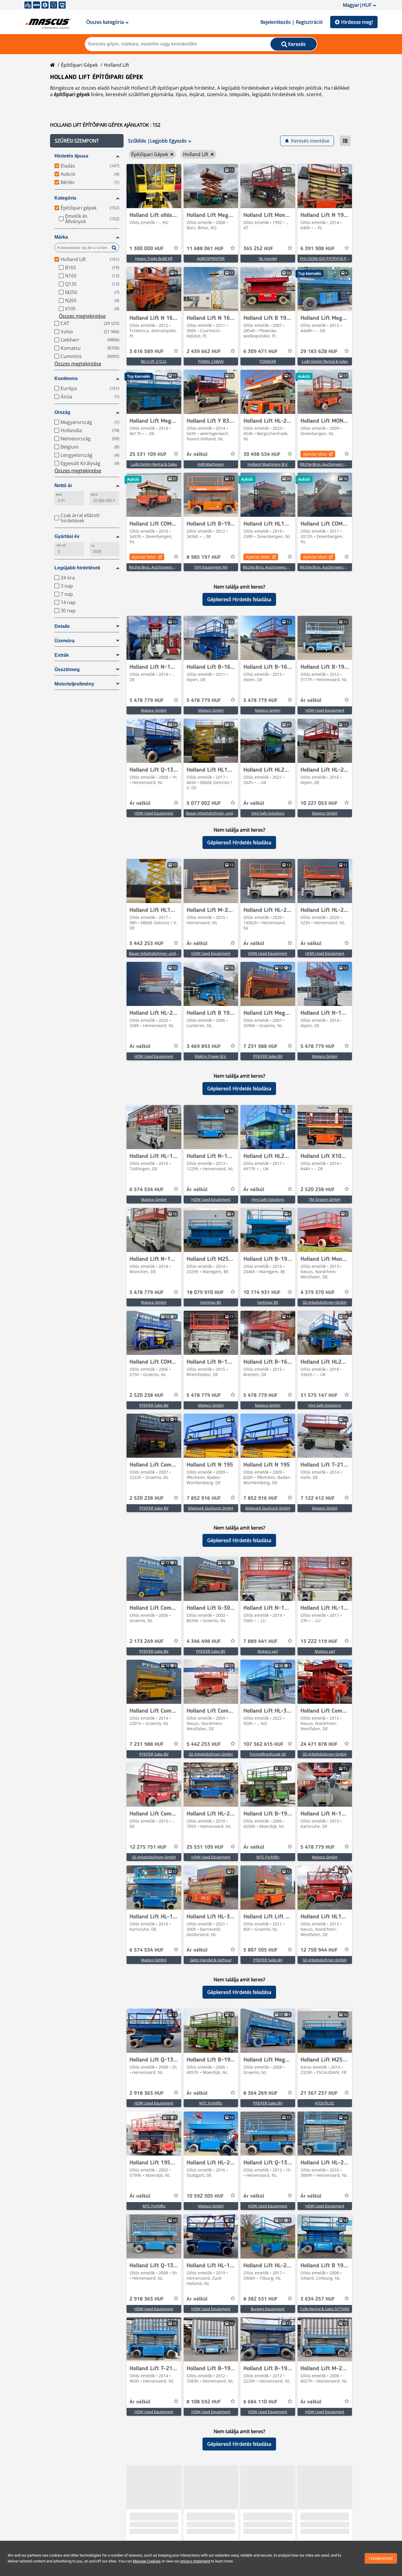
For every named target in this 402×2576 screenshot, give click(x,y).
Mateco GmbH (154, 710)
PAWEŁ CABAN (211, 361)
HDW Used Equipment (325, 710)
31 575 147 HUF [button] (319, 1395)
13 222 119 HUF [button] (319, 1641)
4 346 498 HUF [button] (204, 1641)
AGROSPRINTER (211, 258)
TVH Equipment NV (211, 567)
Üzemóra (64, 641)
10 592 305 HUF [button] (205, 2196)
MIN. (59, 495)
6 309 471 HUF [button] (260, 352)
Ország (62, 412)
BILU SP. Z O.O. (154, 361)
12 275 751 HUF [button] (148, 1847)
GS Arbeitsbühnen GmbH (325, 1302)
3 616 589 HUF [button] (147, 352)
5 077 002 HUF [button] (204, 803)
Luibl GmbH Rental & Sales (325, 361)
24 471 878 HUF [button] (319, 1744)
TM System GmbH (325, 1199)
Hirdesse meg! (357, 22)
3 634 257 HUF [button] (318, 2299)
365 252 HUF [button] (258, 249)
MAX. (95, 495)
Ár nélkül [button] (197, 454)
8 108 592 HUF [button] (204, 2402)
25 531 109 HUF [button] (148, 454)
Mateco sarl (268, 1651)
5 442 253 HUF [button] (147, 944)
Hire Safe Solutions (268, 813)
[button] (87, 141)
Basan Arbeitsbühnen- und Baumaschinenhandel (229, 813)
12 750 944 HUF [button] (319, 1950)
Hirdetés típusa (71, 156)
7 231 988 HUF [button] (260, 1047)
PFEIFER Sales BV (268, 1056)
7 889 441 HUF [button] (260, 1641)
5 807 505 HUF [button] (260, 1950)
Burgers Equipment (268, 2309)
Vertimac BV (211, 1302)
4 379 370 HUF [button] (318, 1293)
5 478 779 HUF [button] (147, 701)
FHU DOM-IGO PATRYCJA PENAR (328, 258)
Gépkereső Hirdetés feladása (239, 599)
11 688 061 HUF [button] (205, 249)
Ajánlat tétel (315, 454)
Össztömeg (67, 670)
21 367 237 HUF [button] (319, 2093)
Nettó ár (63, 485)
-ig (93, 545)
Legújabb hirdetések (77, 568)
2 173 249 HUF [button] (147, 1641)
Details (62, 626)
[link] (154, 186)
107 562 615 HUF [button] (263, 1744)
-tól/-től (61, 545)
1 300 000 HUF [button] (147, 249)
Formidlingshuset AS (268, 1754)
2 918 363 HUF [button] (147, 2093)
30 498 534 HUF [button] (262, 454)
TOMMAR (268, 361)
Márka (61, 237)
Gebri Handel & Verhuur (211, 1960)
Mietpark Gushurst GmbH (211, 1508)
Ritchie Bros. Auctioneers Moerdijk (330, 464)
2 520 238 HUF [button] (318, 1190)
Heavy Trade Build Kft (154, 258)
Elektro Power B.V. (211, 1056)
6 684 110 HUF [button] (260, 2402)
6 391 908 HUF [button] (318, 249)
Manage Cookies (147, 2561)
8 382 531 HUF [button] (260, 2299)
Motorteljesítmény (74, 684)
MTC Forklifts (268, 1857)
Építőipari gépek (79, 65)
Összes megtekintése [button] (82, 316)
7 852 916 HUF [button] (204, 1498)
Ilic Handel (268, 258)
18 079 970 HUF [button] (205, 1293)
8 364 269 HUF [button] (260, 2093)
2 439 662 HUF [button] (204, 352)
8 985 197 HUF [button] (204, 557)
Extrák (62, 655)
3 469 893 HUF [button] (204, 1047)
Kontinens (66, 378)
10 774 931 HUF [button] (262, 1293)
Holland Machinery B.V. (268, 464)
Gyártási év (67, 536)
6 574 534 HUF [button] (147, 1190)
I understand (381, 2558)
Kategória (65, 198)
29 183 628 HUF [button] (319, 352)
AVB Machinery (211, 464)
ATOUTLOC (325, 2103)
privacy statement (195, 2561)
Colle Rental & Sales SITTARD (325, 2309)
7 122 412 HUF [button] (318, 1498)
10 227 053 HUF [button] (319, 803)
